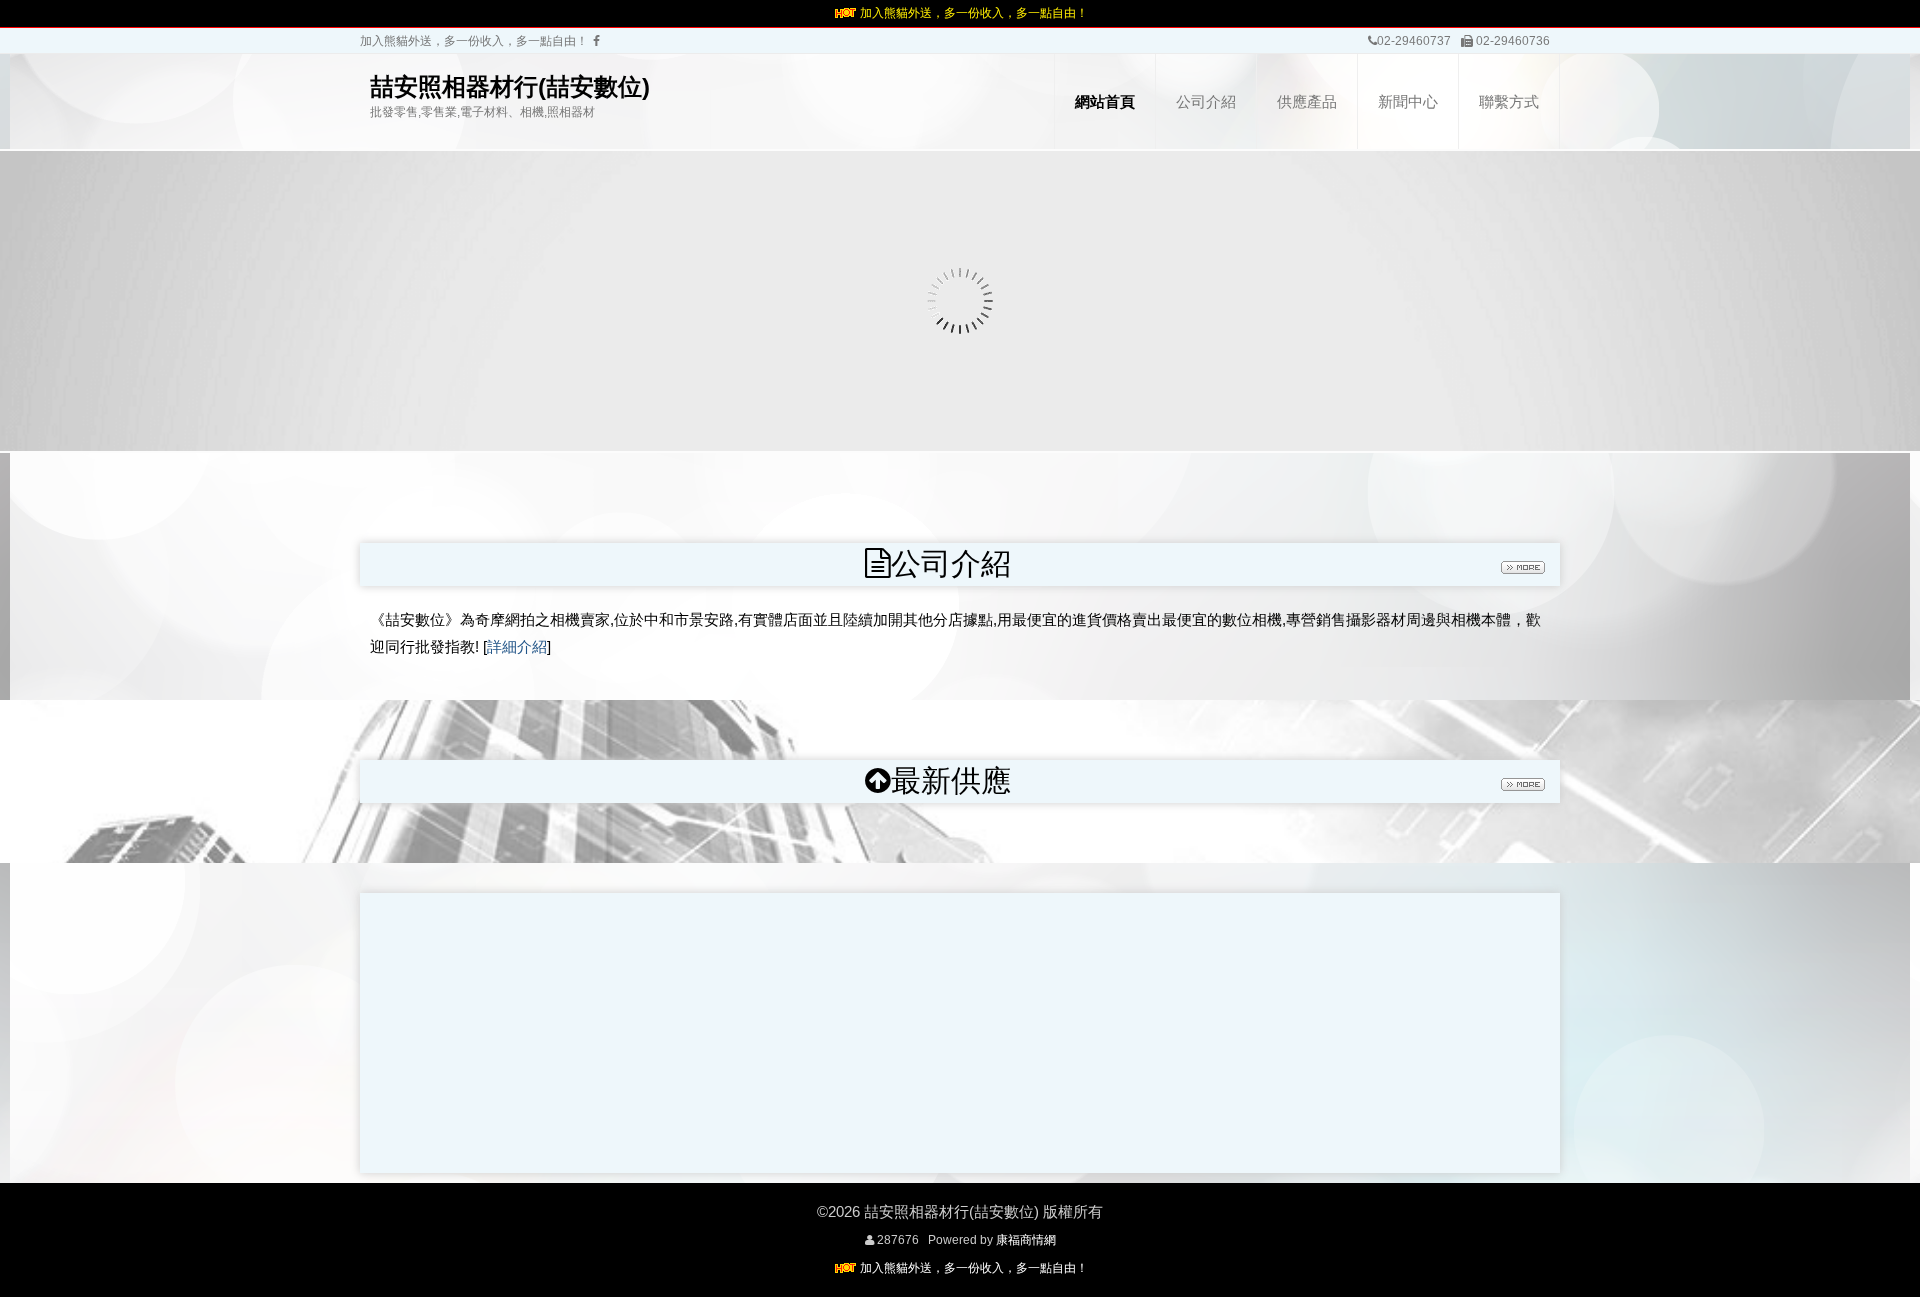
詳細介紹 (517, 646)
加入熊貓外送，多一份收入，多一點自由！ (974, 13)
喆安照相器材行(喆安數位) (510, 86)
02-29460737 (1414, 41)
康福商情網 (1026, 1240)
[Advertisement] (960, 1033)
